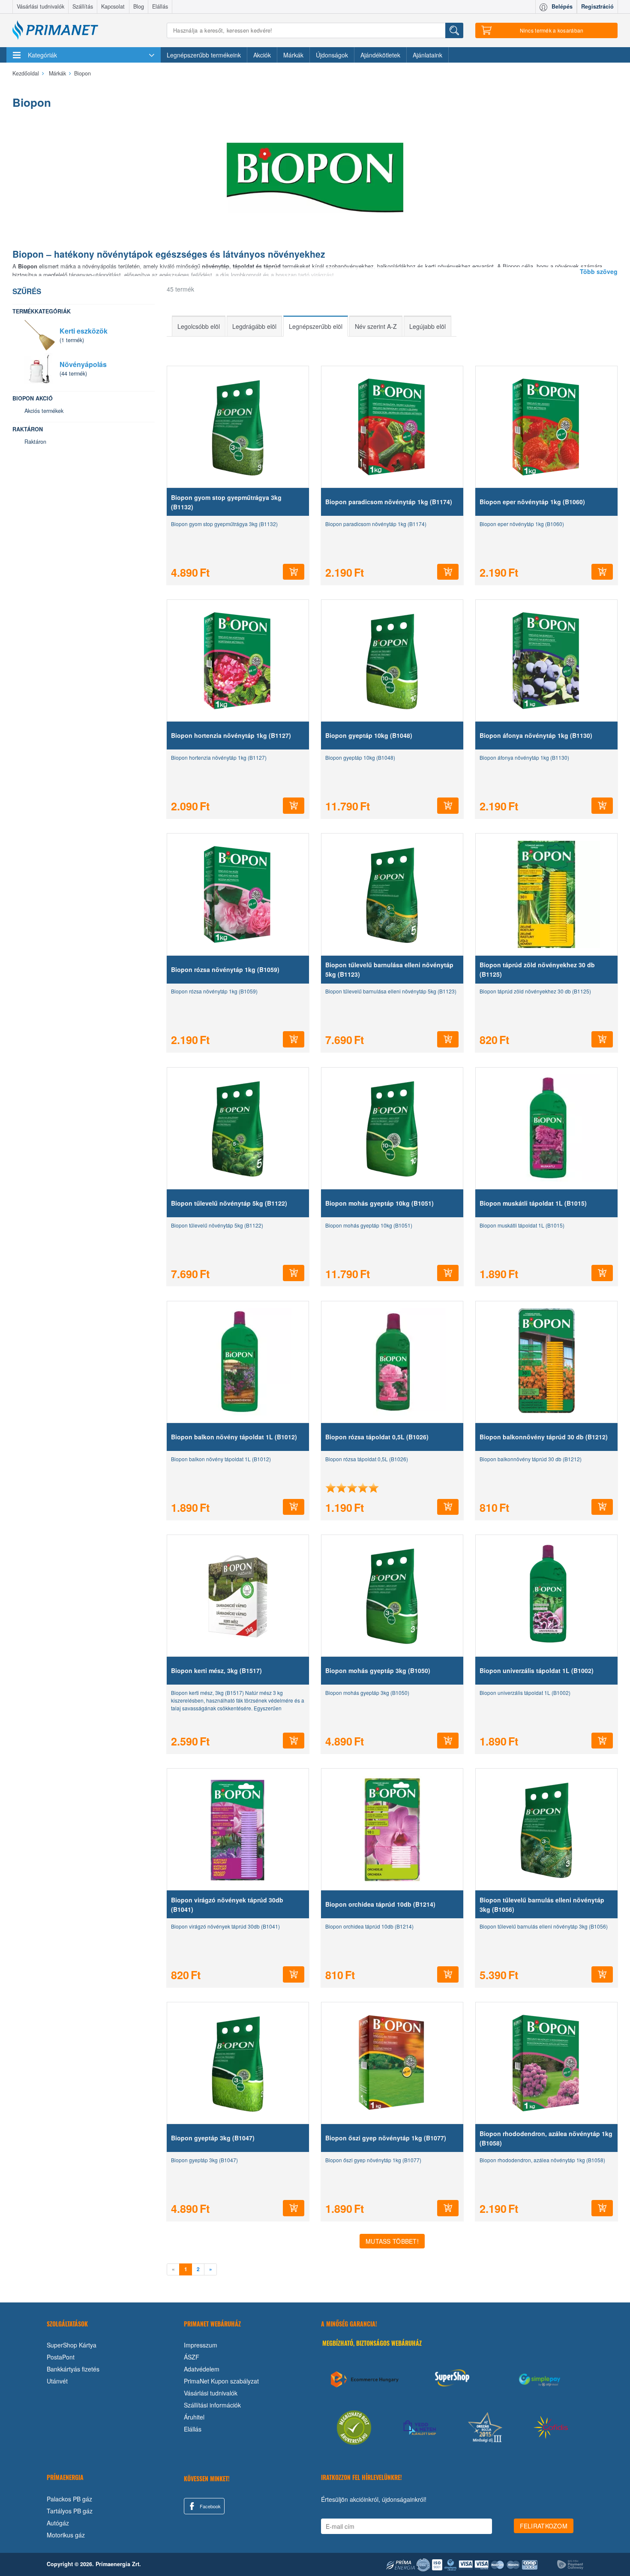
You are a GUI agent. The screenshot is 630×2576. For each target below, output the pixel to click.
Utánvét (57, 2381)
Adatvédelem (202, 2369)
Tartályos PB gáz (70, 2511)
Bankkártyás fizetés (73, 2369)
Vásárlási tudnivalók (40, 6)
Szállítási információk (212, 2405)
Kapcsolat (113, 6)
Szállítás (83, 6)
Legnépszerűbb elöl (316, 326)
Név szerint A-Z (376, 326)
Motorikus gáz (66, 2535)
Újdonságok (332, 55)
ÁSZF (192, 2357)
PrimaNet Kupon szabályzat (221, 2381)
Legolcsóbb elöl (199, 326)
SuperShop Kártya (72, 2345)
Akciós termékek (44, 411)
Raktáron (35, 442)
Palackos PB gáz (69, 2499)
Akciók (262, 55)
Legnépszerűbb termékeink (204, 55)
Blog (139, 6)
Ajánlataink (427, 55)
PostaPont (61, 2357)
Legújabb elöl (427, 326)
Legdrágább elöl (254, 326)
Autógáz (58, 2523)
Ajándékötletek (380, 55)
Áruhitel (194, 2417)
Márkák (293, 55)
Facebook (210, 2506)
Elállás (160, 6)
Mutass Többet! (392, 2241)
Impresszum (201, 2345)
